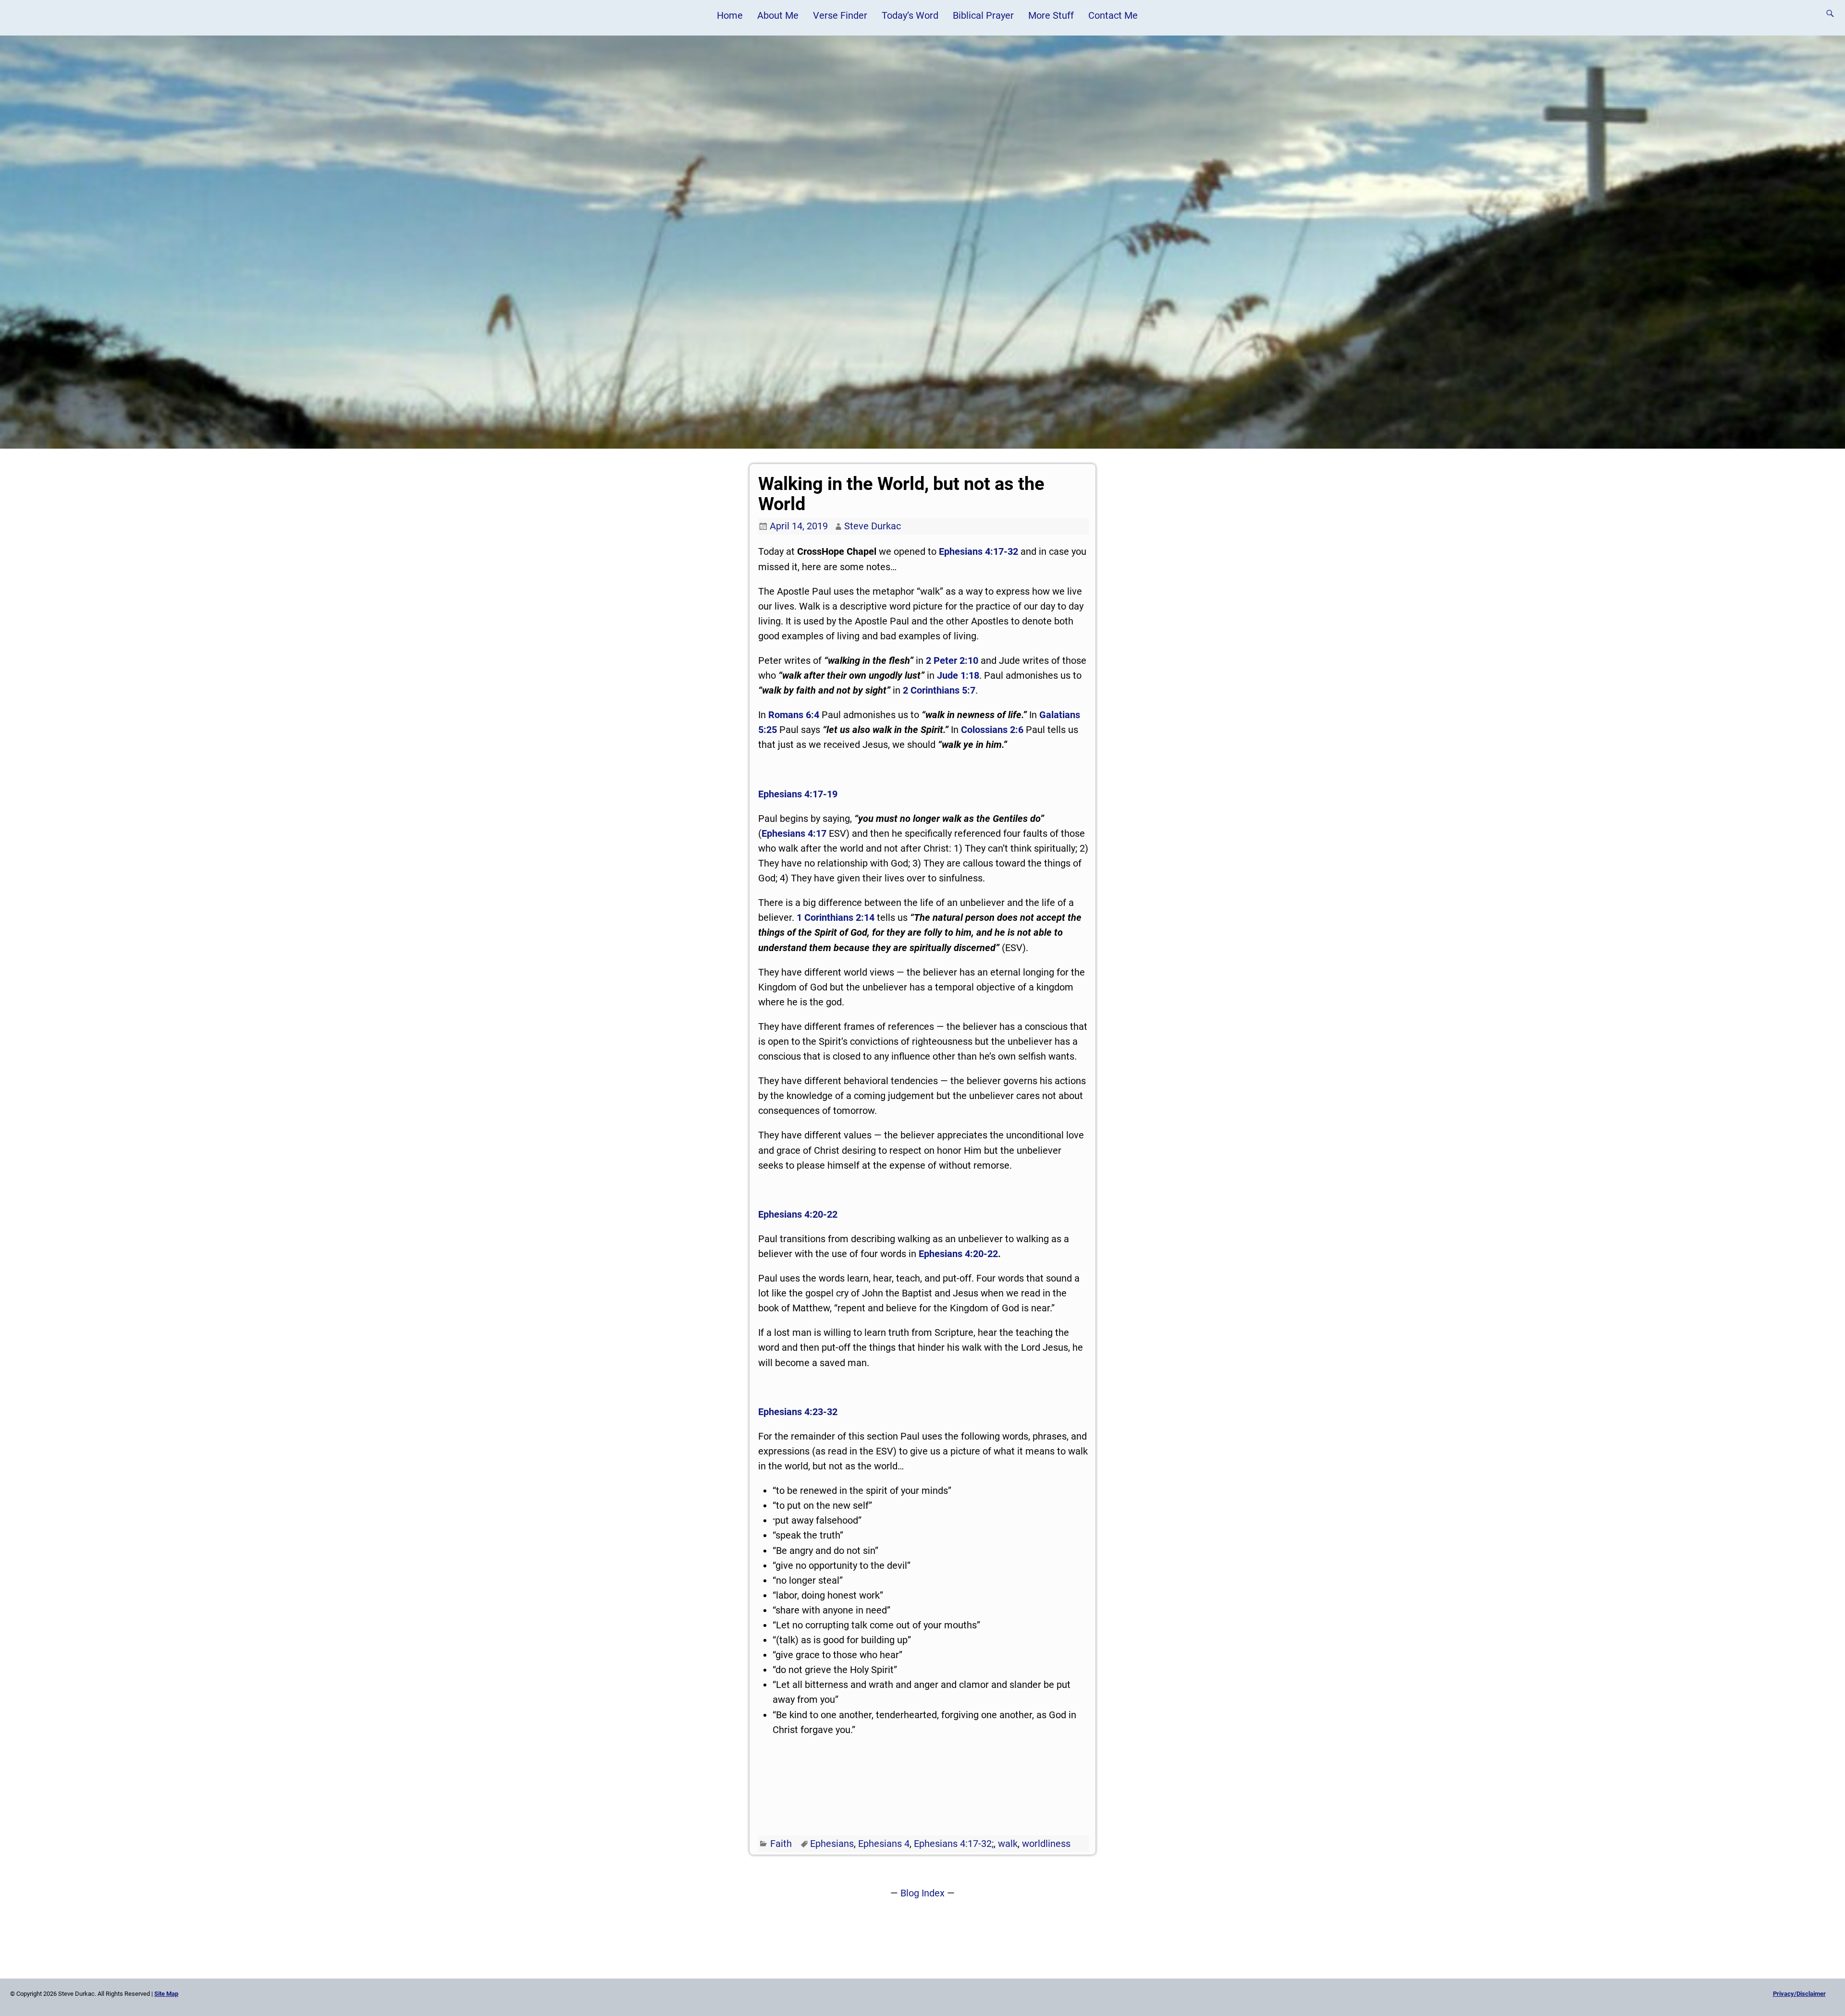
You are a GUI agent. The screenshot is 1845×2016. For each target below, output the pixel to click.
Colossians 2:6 (992, 730)
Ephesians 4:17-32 (978, 551)
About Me (778, 15)
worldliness (1046, 1844)
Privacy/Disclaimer (1799, 1994)
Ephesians (832, 1844)
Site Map (166, 1994)
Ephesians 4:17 (794, 833)
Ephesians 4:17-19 (798, 794)
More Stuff (1051, 15)
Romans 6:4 (794, 715)
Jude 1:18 (958, 675)
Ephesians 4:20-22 (798, 1214)
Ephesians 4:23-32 (798, 1412)
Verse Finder (840, 15)
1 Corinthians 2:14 (836, 917)
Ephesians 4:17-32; (954, 1844)
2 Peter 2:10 (952, 660)
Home (730, 15)
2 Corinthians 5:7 (939, 690)
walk (1008, 1844)
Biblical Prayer (983, 15)
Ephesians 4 (884, 1844)
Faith (781, 1844)
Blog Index (922, 1893)
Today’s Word (910, 15)
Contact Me (1113, 15)
